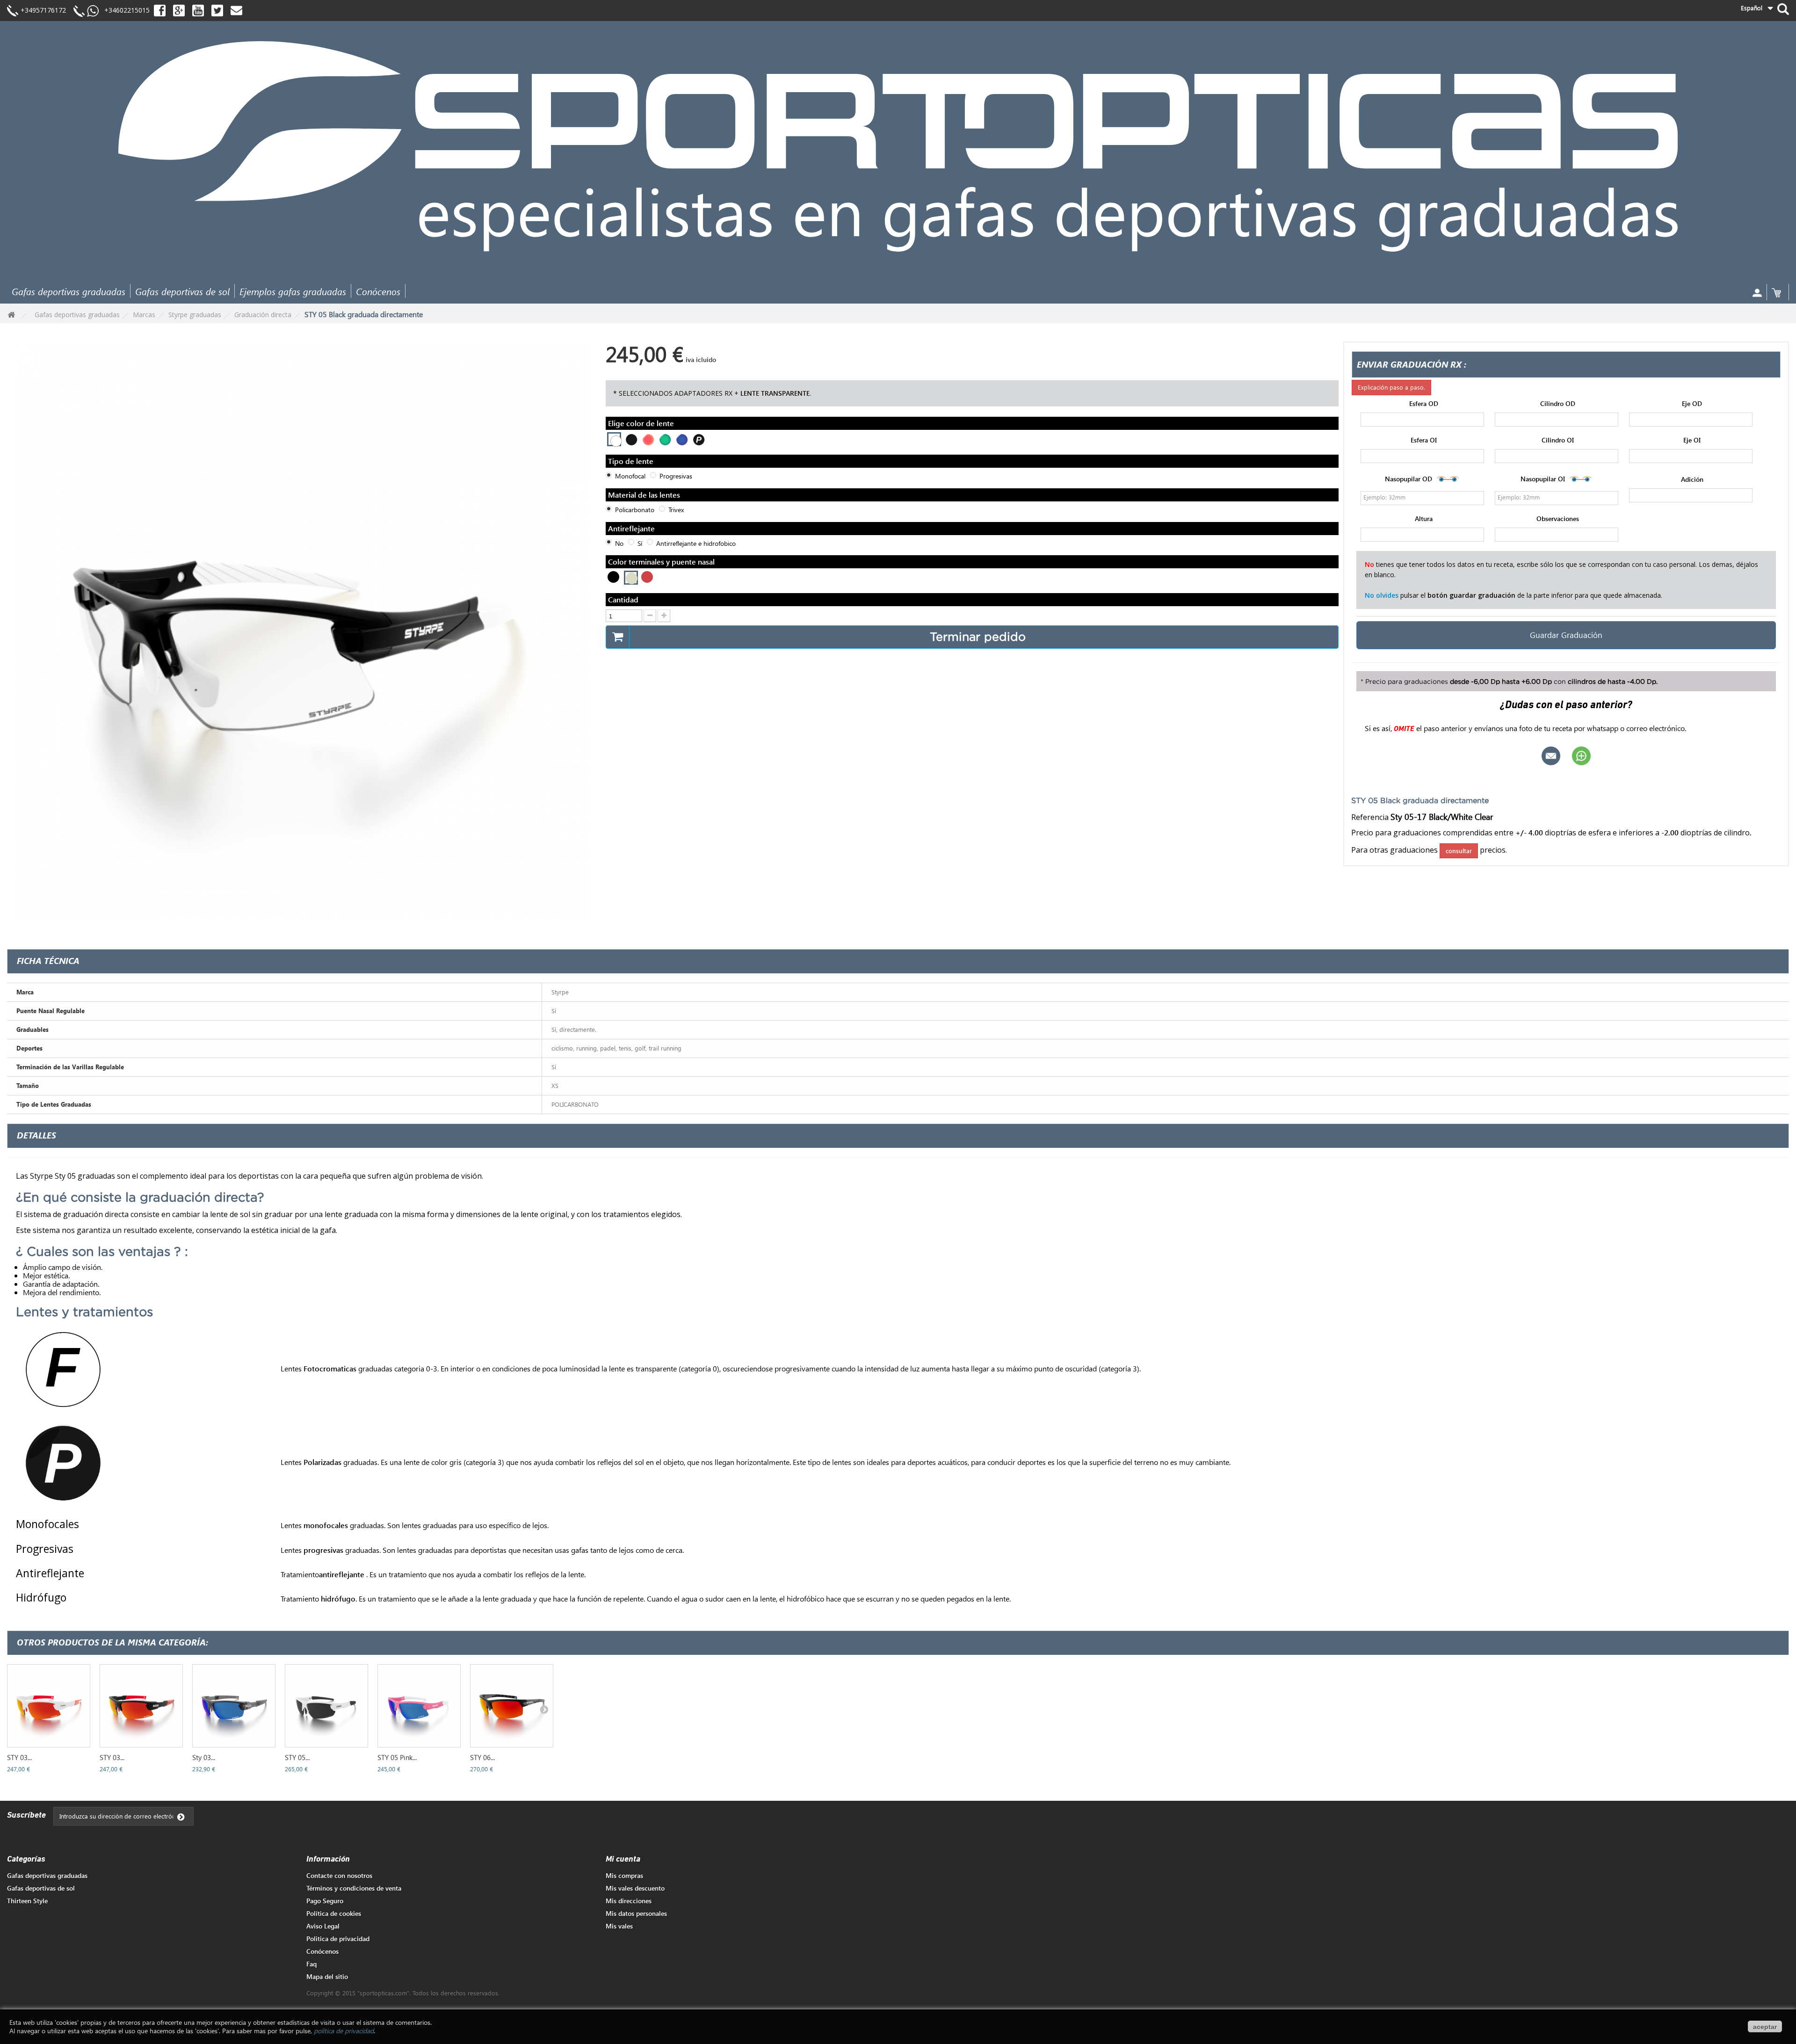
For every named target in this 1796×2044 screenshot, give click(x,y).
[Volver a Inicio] (11, 315)
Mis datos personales (636, 1913)
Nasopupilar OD (1409, 478)
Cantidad (623, 599)
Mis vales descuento (635, 1888)
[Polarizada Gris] (698, 439)
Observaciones (1558, 519)
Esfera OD (1424, 404)
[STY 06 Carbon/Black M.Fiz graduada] (512, 1706)
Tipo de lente (632, 461)
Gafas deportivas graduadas (69, 291)
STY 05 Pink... (397, 1757)
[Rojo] (647, 577)
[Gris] (630, 439)
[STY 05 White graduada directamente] (326, 1706)
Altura (1424, 519)
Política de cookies (334, 1913)
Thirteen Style (27, 1901)
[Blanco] (632, 578)
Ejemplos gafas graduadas (293, 291)
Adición (1692, 479)
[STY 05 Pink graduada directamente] (419, 1706)
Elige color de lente (642, 423)
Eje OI (1692, 440)
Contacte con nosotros (339, 1875)
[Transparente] (615, 440)
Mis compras (624, 1875)
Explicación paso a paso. (1391, 387)
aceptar (1765, 2027)
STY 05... (297, 1757)
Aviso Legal (323, 1926)
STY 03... (19, 1757)
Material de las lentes (645, 495)
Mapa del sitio (327, 1976)
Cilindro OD (1558, 404)
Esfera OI (1424, 440)
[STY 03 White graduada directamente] (49, 1706)
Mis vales (619, 1926)
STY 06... (482, 1757)
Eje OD (1692, 404)
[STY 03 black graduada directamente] (141, 1706)
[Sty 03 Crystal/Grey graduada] (234, 1706)
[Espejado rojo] (647, 439)
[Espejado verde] (664, 439)
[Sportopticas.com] (898, 146)
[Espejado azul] (681, 439)
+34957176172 (43, 10)
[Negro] (613, 577)
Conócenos (378, 291)
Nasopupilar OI (1544, 478)
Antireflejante (632, 528)
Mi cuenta (623, 1860)
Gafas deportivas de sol (182, 291)
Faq (311, 1964)
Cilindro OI (1558, 440)
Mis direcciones (629, 1901)
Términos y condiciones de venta (354, 1888)
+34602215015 (124, 10)
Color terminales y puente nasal (662, 562)
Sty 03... (204, 1757)
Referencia (1370, 817)
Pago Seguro (325, 1901)
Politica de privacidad (338, 1939)
